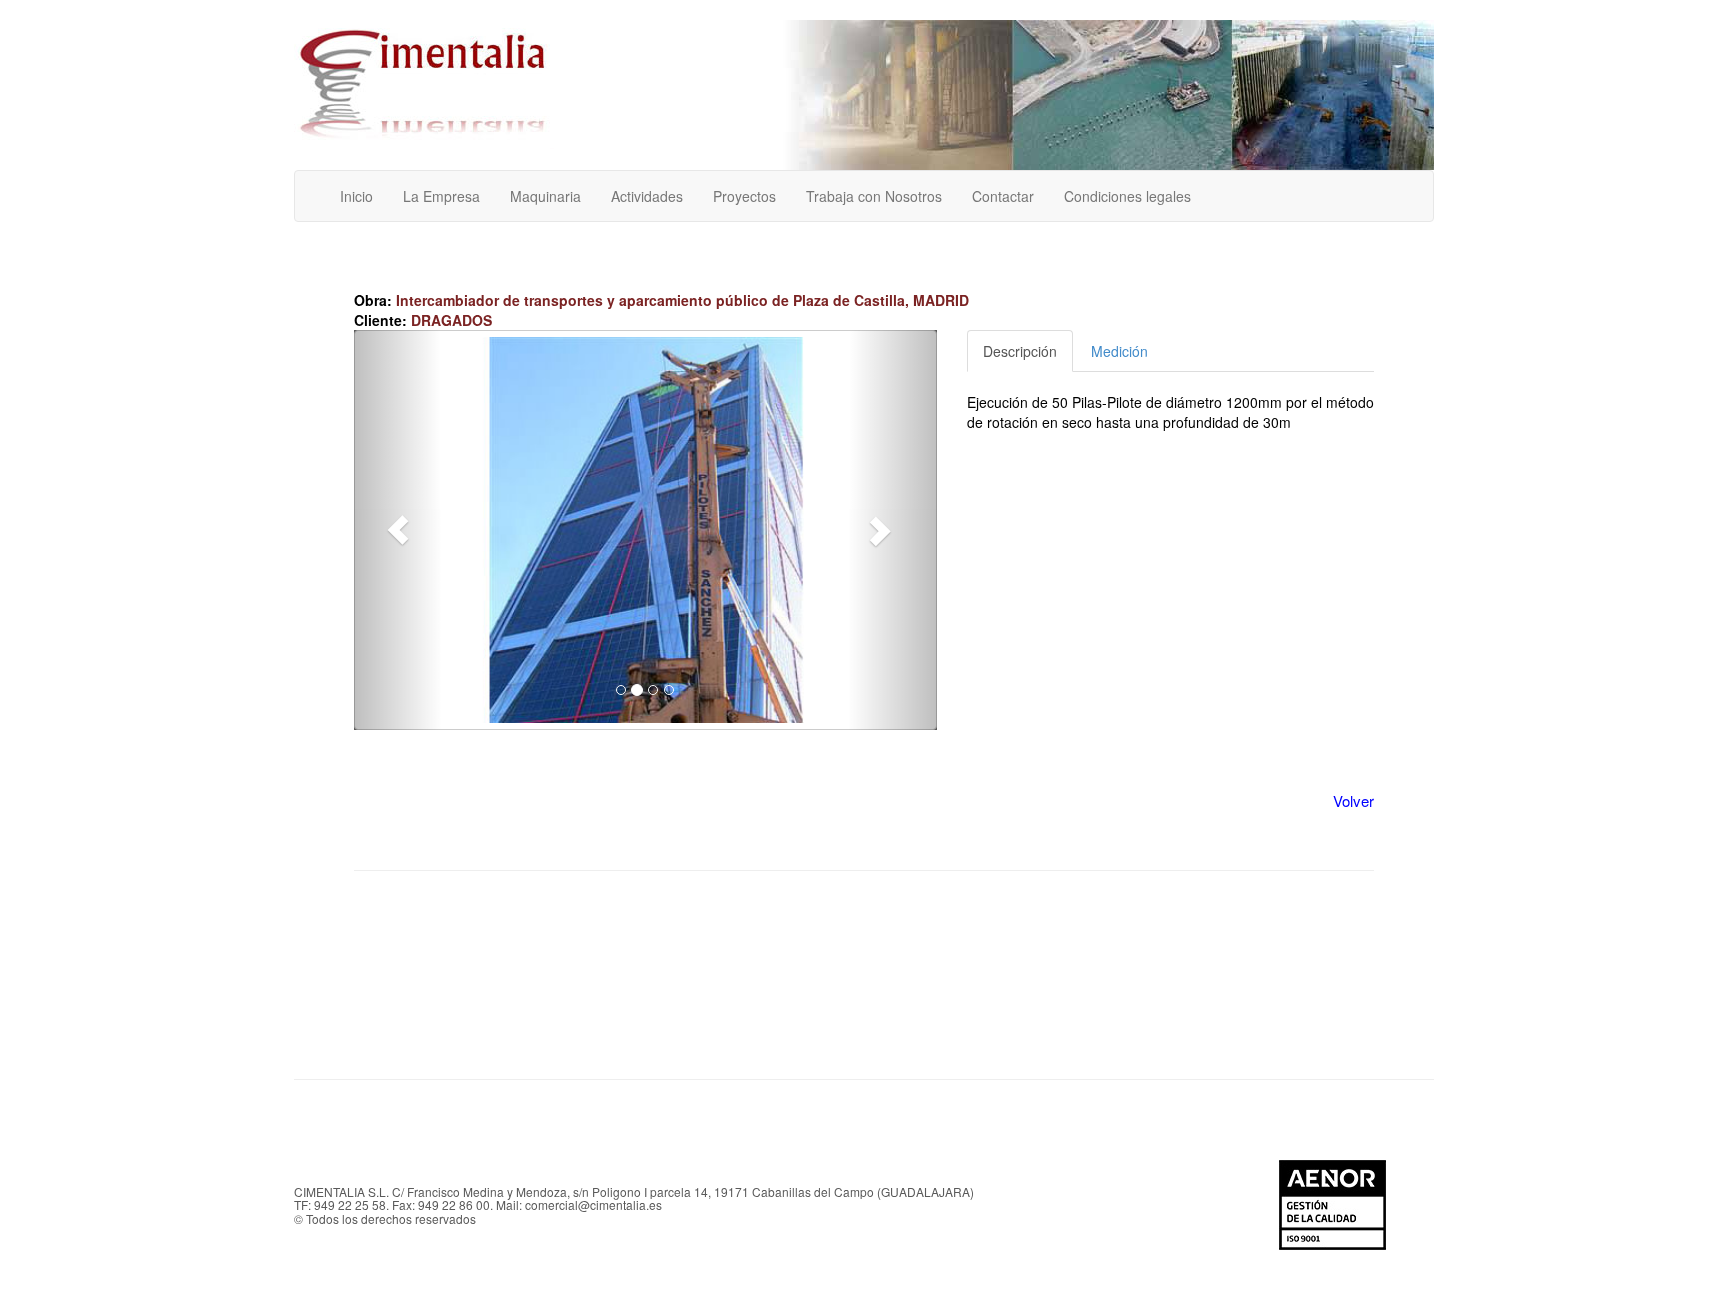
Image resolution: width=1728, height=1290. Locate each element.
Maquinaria (545, 196)
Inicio (356, 196)
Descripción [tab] (1020, 351)
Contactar (1003, 196)
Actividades (647, 196)
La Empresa (441, 196)
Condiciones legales (1127, 196)
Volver (1353, 800)
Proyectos (744, 196)
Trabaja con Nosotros (874, 196)
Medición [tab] (1119, 351)
